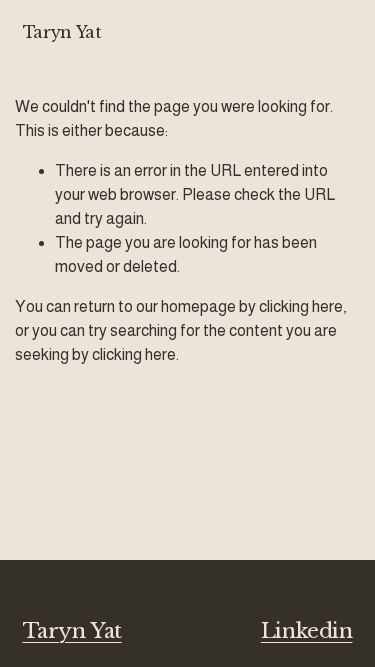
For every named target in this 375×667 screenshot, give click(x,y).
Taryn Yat (62, 32)
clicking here (301, 306)
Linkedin (307, 631)
